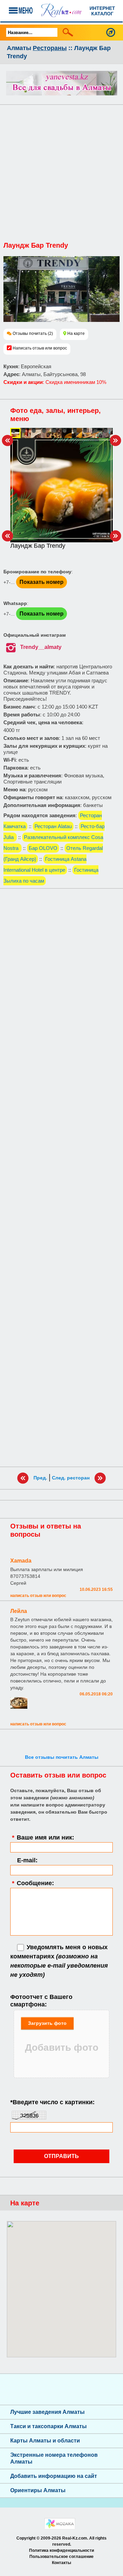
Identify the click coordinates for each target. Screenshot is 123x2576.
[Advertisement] (61, 176)
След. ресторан (71, 1478)
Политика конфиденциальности (61, 2550)
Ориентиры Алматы (38, 2490)
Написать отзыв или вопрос (40, 348)
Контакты (61, 2563)
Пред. (40, 1478)
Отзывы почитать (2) (33, 333)
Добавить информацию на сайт (54, 2476)
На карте (76, 333)
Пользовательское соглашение (61, 2557)
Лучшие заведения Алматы (47, 2412)
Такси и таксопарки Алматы (49, 2426)
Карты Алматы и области (45, 2441)
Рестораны (50, 48)
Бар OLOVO (43, 848)
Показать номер (42, 582)
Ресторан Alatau (53, 826)
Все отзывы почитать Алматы (62, 1757)
